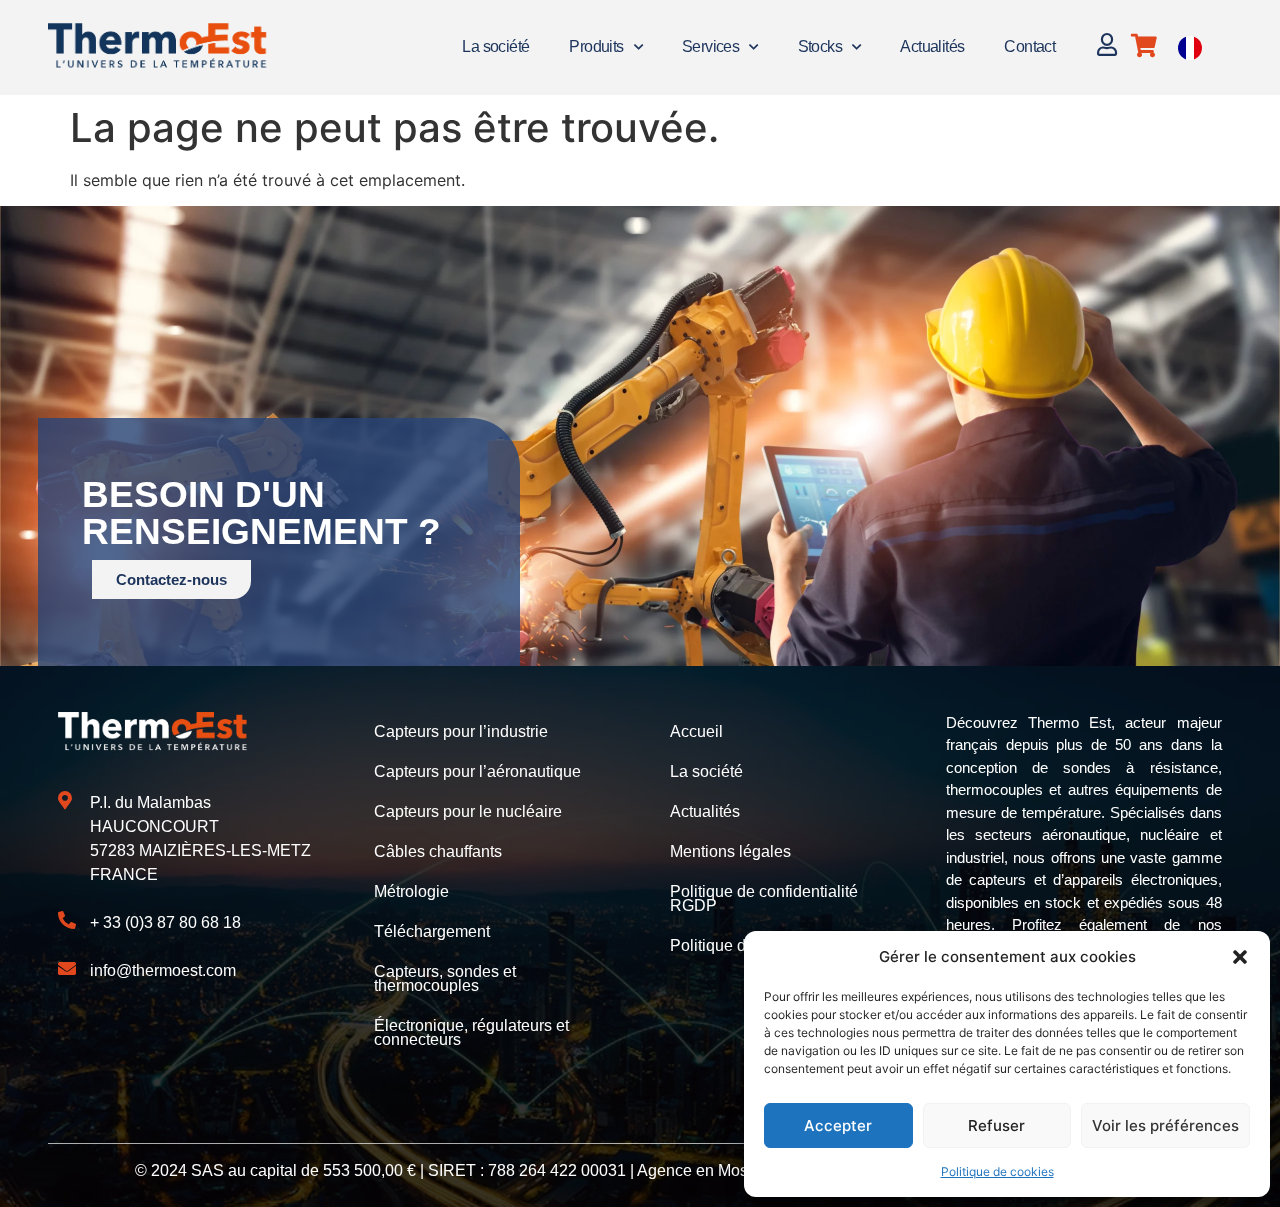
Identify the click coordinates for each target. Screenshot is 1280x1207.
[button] (1240, 957)
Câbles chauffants (438, 851)
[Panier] (1144, 45)
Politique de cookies (997, 1171)
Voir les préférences (1165, 1125)
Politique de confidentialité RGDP (764, 898)
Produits (596, 46)
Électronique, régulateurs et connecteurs (471, 1032)
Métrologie (411, 891)
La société (495, 46)
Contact (1029, 46)
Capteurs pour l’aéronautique (477, 771)
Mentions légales (730, 851)
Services (710, 46)
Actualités (932, 46)
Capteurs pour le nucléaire (468, 811)
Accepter (838, 1125)
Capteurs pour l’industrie (461, 731)
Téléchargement (432, 931)
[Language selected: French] (1190, 47)
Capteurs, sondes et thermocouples (445, 978)
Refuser (996, 1125)
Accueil (696, 731)
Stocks (820, 46)
